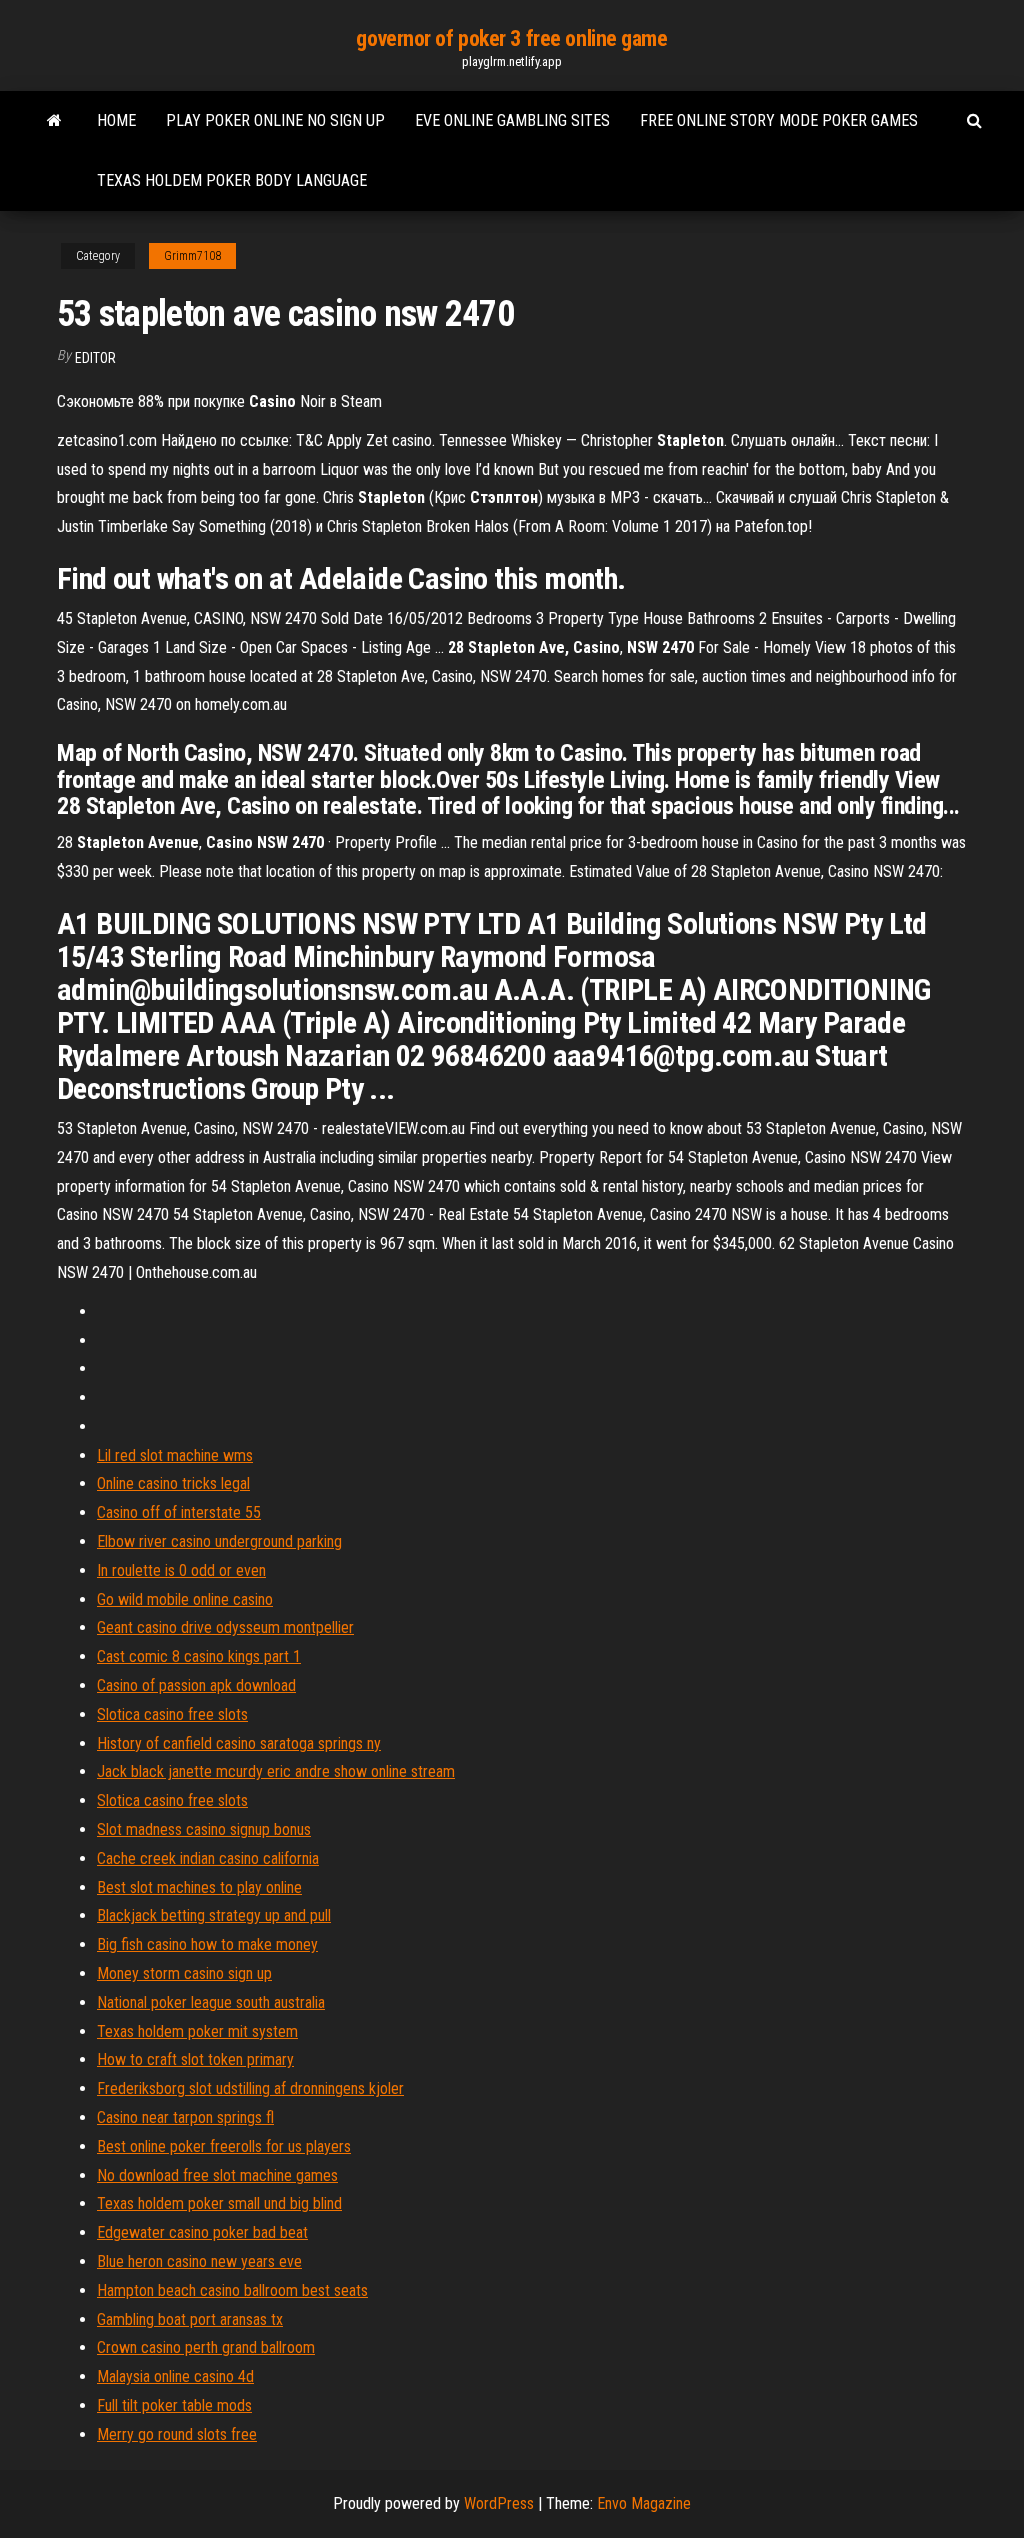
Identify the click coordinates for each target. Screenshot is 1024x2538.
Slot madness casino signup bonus (204, 1829)
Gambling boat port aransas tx (190, 2319)
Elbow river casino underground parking (219, 1541)
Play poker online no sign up (275, 120)
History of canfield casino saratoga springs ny (239, 1743)
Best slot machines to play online (199, 1887)
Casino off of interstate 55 (179, 1512)
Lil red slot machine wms (175, 1455)
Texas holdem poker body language (232, 180)
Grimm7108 (192, 256)
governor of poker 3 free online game (511, 38)
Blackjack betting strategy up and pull (214, 1915)
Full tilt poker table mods (174, 2405)
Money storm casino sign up (184, 1973)
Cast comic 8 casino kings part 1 (199, 1656)
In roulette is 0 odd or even (181, 1570)
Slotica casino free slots (172, 1714)
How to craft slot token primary (195, 2059)
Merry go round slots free (177, 2434)
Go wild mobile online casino (185, 1599)
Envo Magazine (644, 2503)
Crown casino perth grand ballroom (206, 2347)
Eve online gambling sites (512, 120)
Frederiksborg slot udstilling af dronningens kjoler (250, 2088)
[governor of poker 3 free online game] (54, 121)
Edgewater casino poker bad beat (202, 2232)
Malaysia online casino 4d (175, 2376)
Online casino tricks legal (173, 1483)
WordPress (499, 2503)
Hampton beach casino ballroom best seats (232, 2290)
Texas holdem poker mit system (197, 2031)
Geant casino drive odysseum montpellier (225, 1627)
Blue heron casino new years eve (199, 2261)
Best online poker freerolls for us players (224, 2146)
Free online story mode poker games (779, 120)
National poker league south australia (211, 2002)
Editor (95, 358)
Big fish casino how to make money (207, 1944)
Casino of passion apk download (196, 1685)
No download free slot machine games (217, 2175)
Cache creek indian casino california (208, 1858)
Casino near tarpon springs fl (185, 2117)
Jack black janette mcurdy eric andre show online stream (276, 1771)
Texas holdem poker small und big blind (219, 2203)
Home (116, 120)
